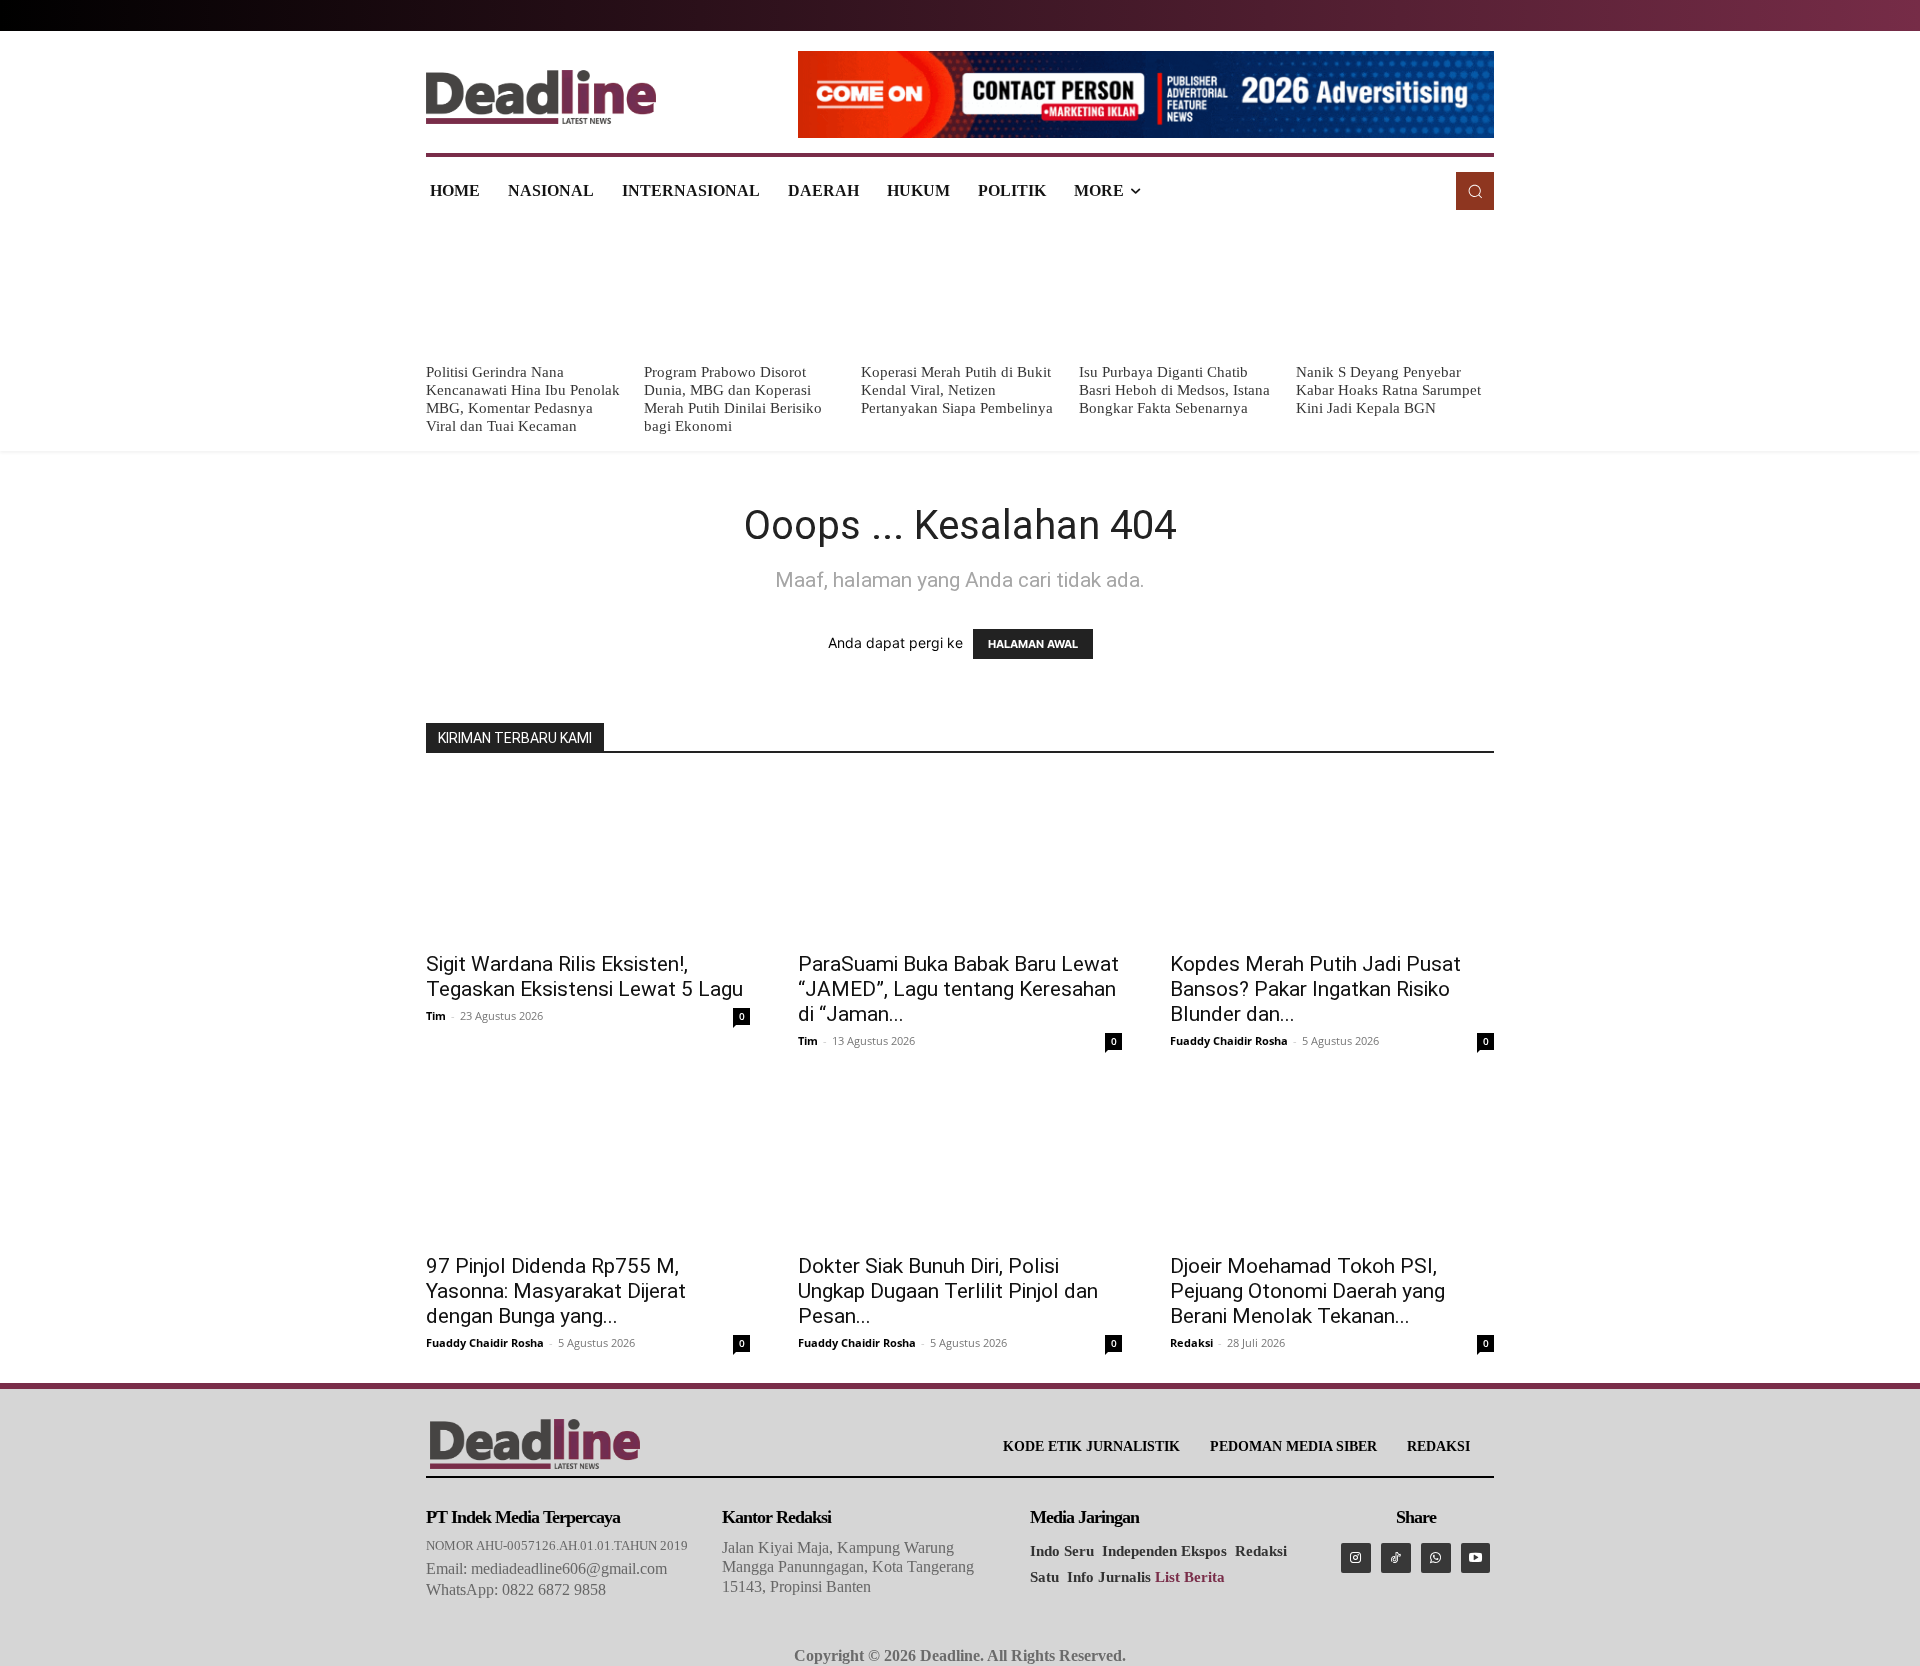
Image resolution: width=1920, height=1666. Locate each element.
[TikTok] (1396, 1558)
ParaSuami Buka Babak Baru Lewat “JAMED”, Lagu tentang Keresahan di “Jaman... (958, 989)
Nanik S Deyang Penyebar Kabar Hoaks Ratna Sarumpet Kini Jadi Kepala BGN (1388, 390)
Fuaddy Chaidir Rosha (1229, 1040)
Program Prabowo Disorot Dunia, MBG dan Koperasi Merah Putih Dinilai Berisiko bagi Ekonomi (733, 399)
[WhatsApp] (1436, 1558)
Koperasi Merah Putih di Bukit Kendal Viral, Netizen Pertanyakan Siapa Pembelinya (957, 390)
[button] (1475, 191)
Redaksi (1191, 1342)
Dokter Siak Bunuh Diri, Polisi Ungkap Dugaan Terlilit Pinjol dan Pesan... (948, 1291)
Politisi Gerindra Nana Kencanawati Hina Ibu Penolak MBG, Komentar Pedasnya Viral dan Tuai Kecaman (523, 399)
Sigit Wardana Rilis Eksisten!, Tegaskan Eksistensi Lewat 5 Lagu (584, 976)
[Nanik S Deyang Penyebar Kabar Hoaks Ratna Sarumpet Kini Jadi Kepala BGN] (1395, 289)
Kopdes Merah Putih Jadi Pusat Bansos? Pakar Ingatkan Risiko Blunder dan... (1315, 989)
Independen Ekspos (1164, 1551)
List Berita (1190, 1577)
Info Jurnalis (1109, 1577)
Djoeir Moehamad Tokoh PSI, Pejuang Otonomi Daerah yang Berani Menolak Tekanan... (1307, 1291)
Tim (436, 1015)
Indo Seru (1062, 1551)
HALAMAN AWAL (1033, 644)
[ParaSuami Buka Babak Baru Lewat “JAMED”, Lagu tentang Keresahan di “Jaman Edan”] (960, 859)
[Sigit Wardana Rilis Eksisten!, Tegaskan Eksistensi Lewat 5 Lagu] (588, 859)
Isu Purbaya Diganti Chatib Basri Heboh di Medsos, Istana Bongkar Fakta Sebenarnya (1174, 390)
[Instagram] (1356, 1558)
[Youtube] (1476, 1558)
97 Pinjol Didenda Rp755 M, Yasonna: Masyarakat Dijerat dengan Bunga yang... (556, 1291)
